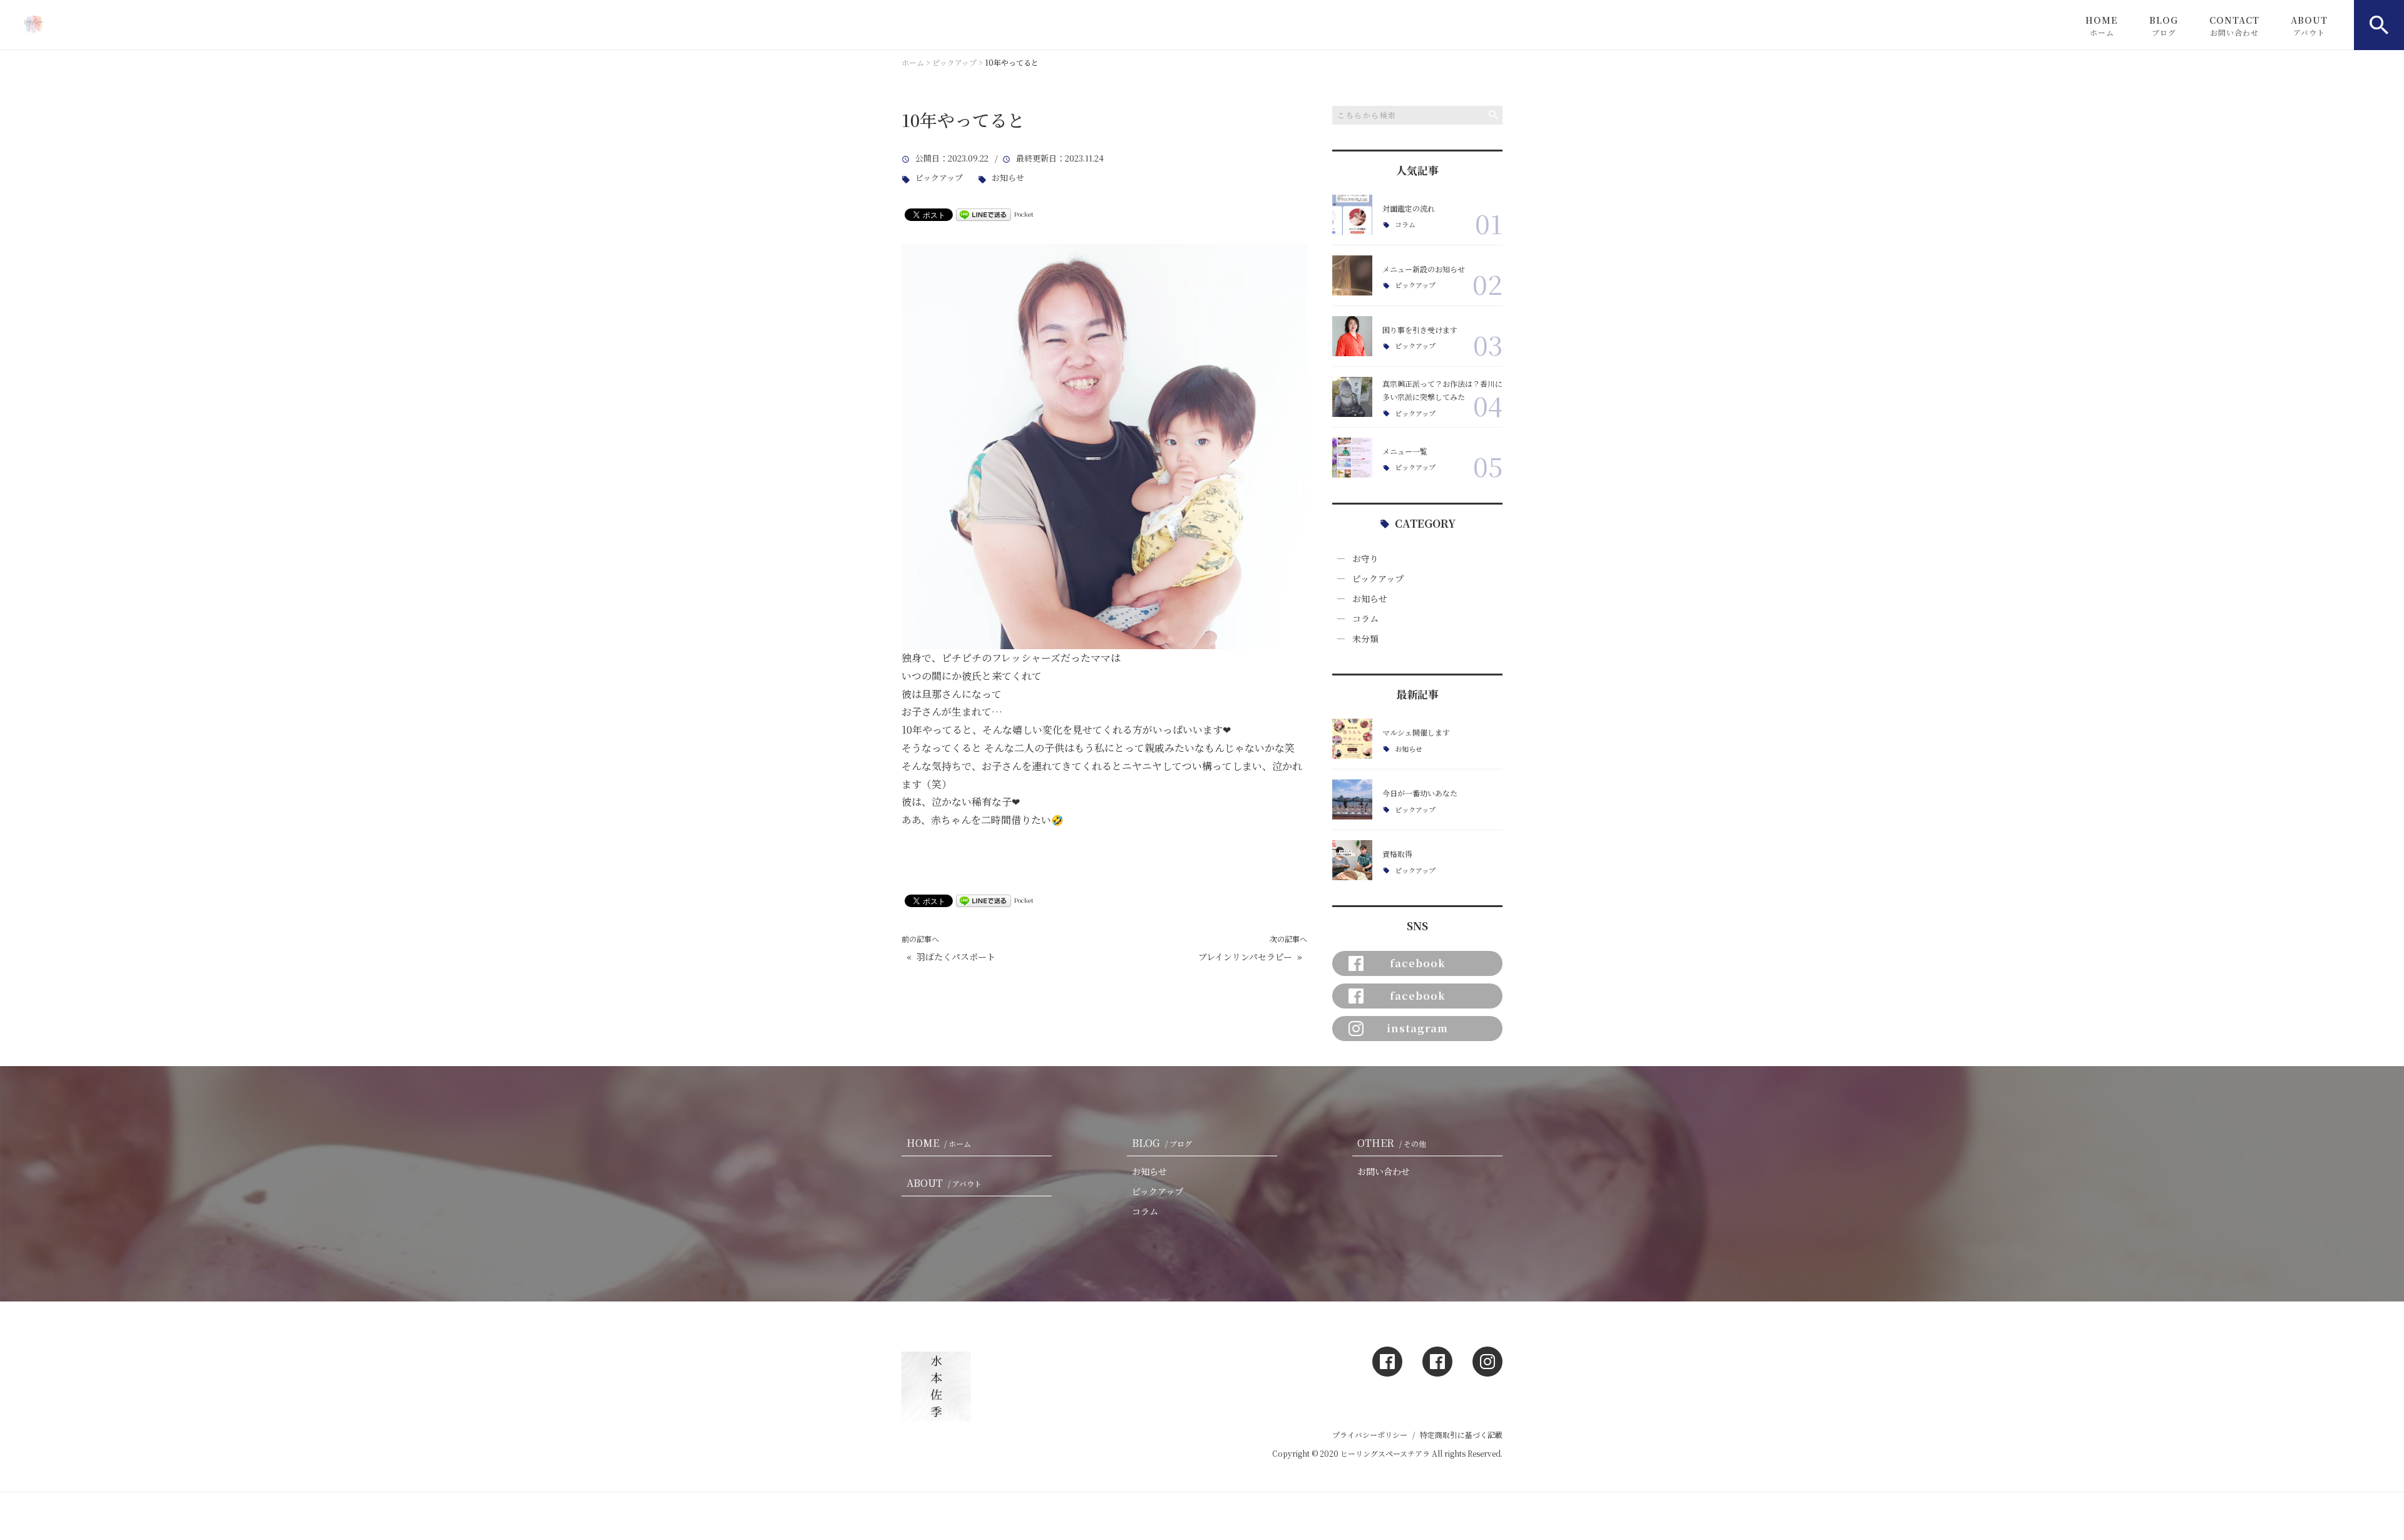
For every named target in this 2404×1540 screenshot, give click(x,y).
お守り (1365, 558)
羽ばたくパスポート (956, 957)
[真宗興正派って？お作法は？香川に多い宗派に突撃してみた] (1352, 397)
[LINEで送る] (984, 214)
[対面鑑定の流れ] (1352, 215)
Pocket (1024, 214)
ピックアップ (939, 178)
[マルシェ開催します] (1352, 739)
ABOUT (2309, 26)
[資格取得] (1352, 860)
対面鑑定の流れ (1409, 208)
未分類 (1365, 639)
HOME (2102, 26)
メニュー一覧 (1405, 451)
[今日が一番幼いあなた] (1352, 799)
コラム (1405, 224)
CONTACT (2234, 26)
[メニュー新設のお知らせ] (1352, 275)
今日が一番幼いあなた (1420, 793)
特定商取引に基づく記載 (1461, 1435)
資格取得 (1397, 854)
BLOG (2164, 26)
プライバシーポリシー (1370, 1435)
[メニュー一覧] (1352, 458)
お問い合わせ (1384, 1171)
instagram (1417, 1028)
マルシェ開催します (1416, 732)
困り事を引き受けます (1420, 330)
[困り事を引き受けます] (1352, 336)
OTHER (1392, 1143)
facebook (1418, 963)
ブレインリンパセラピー (1245, 957)
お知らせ (1008, 178)
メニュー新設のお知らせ (1424, 269)
